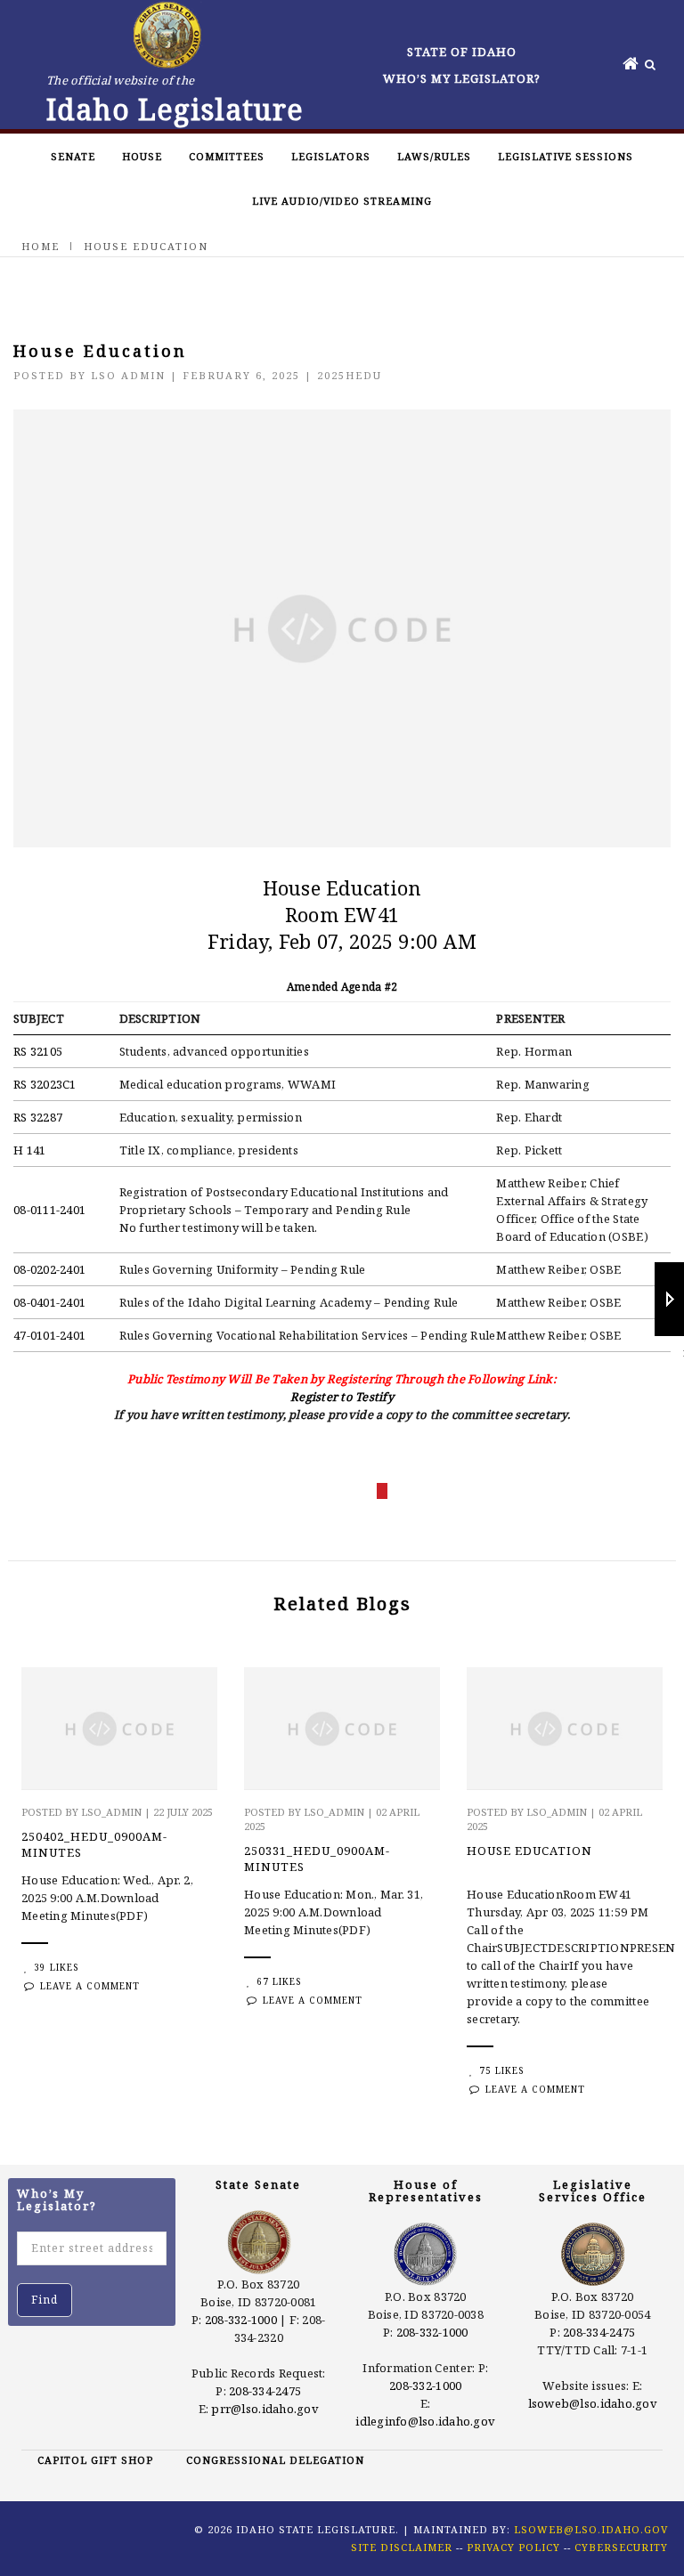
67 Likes (279, 1981)
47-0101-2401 (49, 1335)
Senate (73, 156)
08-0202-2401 (49, 1269)
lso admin (128, 375)
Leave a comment (90, 1986)
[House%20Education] (283, 1491)
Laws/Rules (434, 156)
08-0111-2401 (49, 1210)
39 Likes (56, 1967)
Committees (227, 156)
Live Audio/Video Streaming (342, 201)
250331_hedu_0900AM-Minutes (317, 1859)
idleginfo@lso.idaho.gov (425, 2421)
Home (41, 246)
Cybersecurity (621, 2547)
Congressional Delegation (275, 2460)
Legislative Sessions (566, 156)
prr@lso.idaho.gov (265, 2409)
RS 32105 (38, 1051)
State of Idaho (462, 52)
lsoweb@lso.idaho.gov (593, 2403)
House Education (529, 1851)
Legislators (331, 156)
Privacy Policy (513, 2547)
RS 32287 (38, 1117)
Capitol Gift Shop (95, 2460)
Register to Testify (342, 1397)
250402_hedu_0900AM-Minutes (94, 1844)
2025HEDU (350, 375)
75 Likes (501, 2070)
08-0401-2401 (49, 1302)
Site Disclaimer (402, 2547)
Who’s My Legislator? (462, 78)
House (142, 156)
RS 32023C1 (45, 1084)
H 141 (29, 1150)
